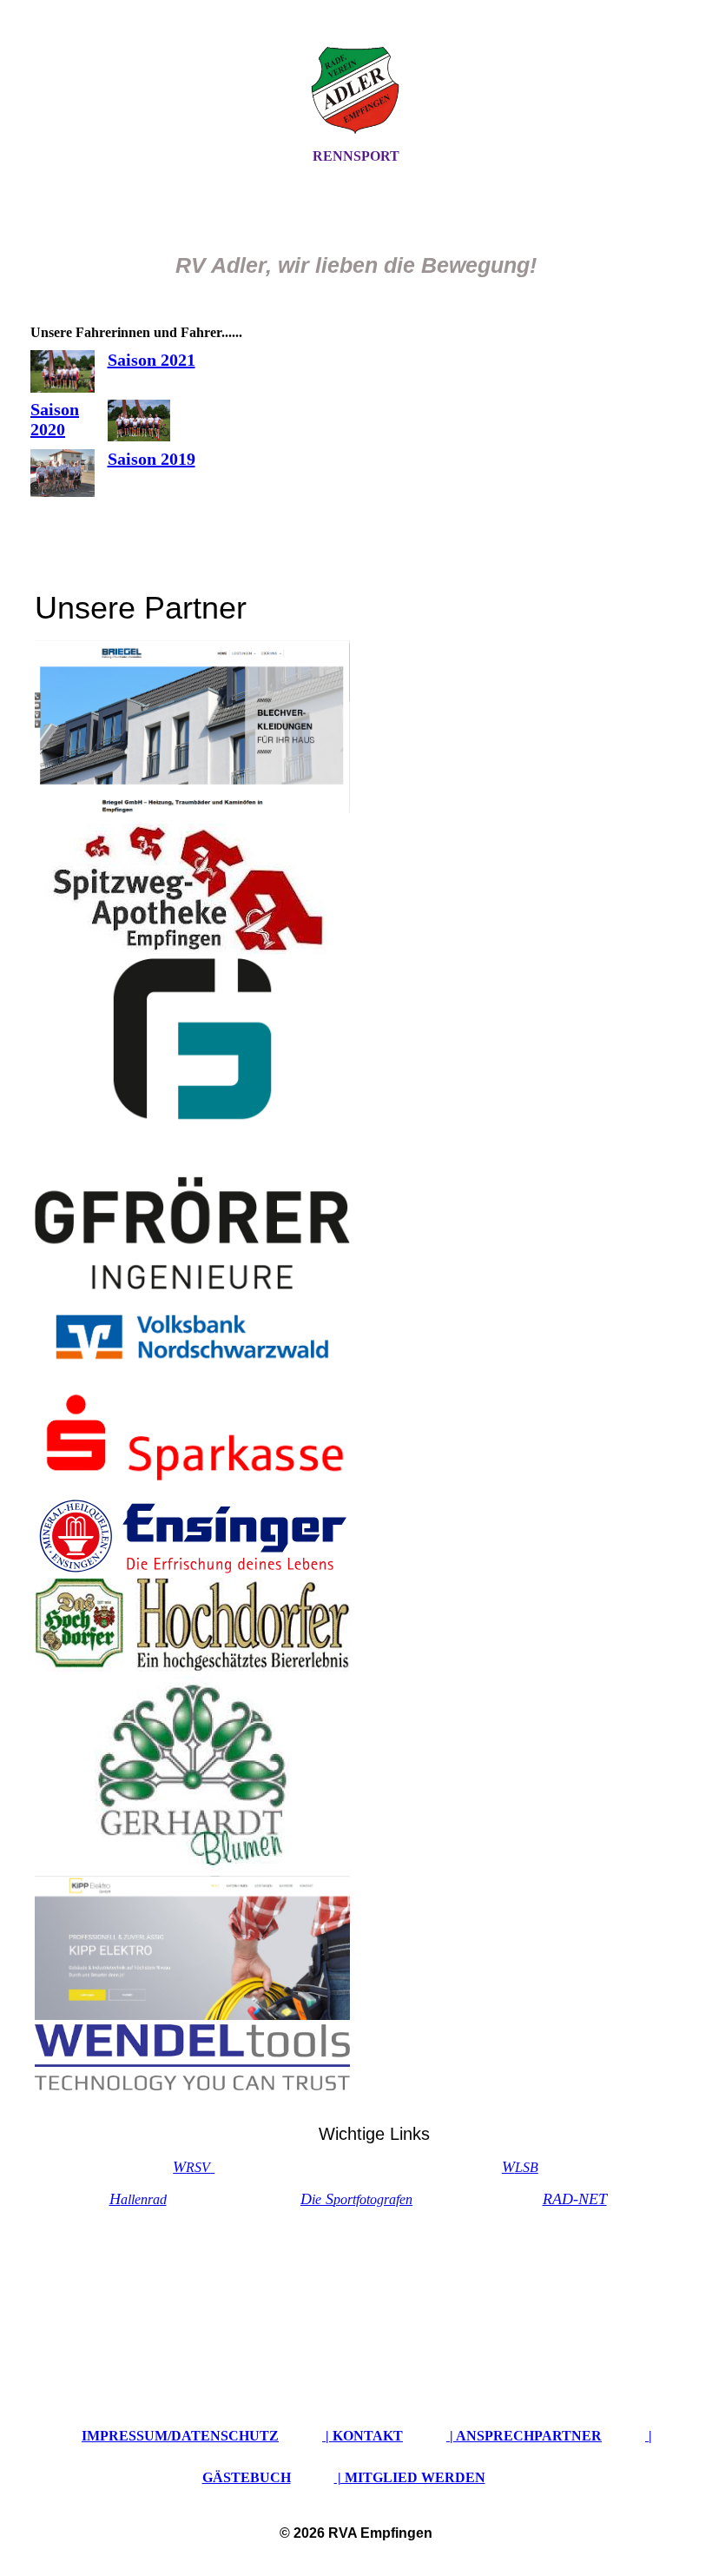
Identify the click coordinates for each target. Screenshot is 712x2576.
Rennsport (356, 156)
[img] (356, 89)
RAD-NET (575, 2199)
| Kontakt (363, 2436)
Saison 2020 (55, 419)
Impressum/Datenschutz (180, 2436)
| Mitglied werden (410, 2477)
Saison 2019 (152, 459)
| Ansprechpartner (524, 2436)
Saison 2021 (152, 360)
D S (356, 2199)
